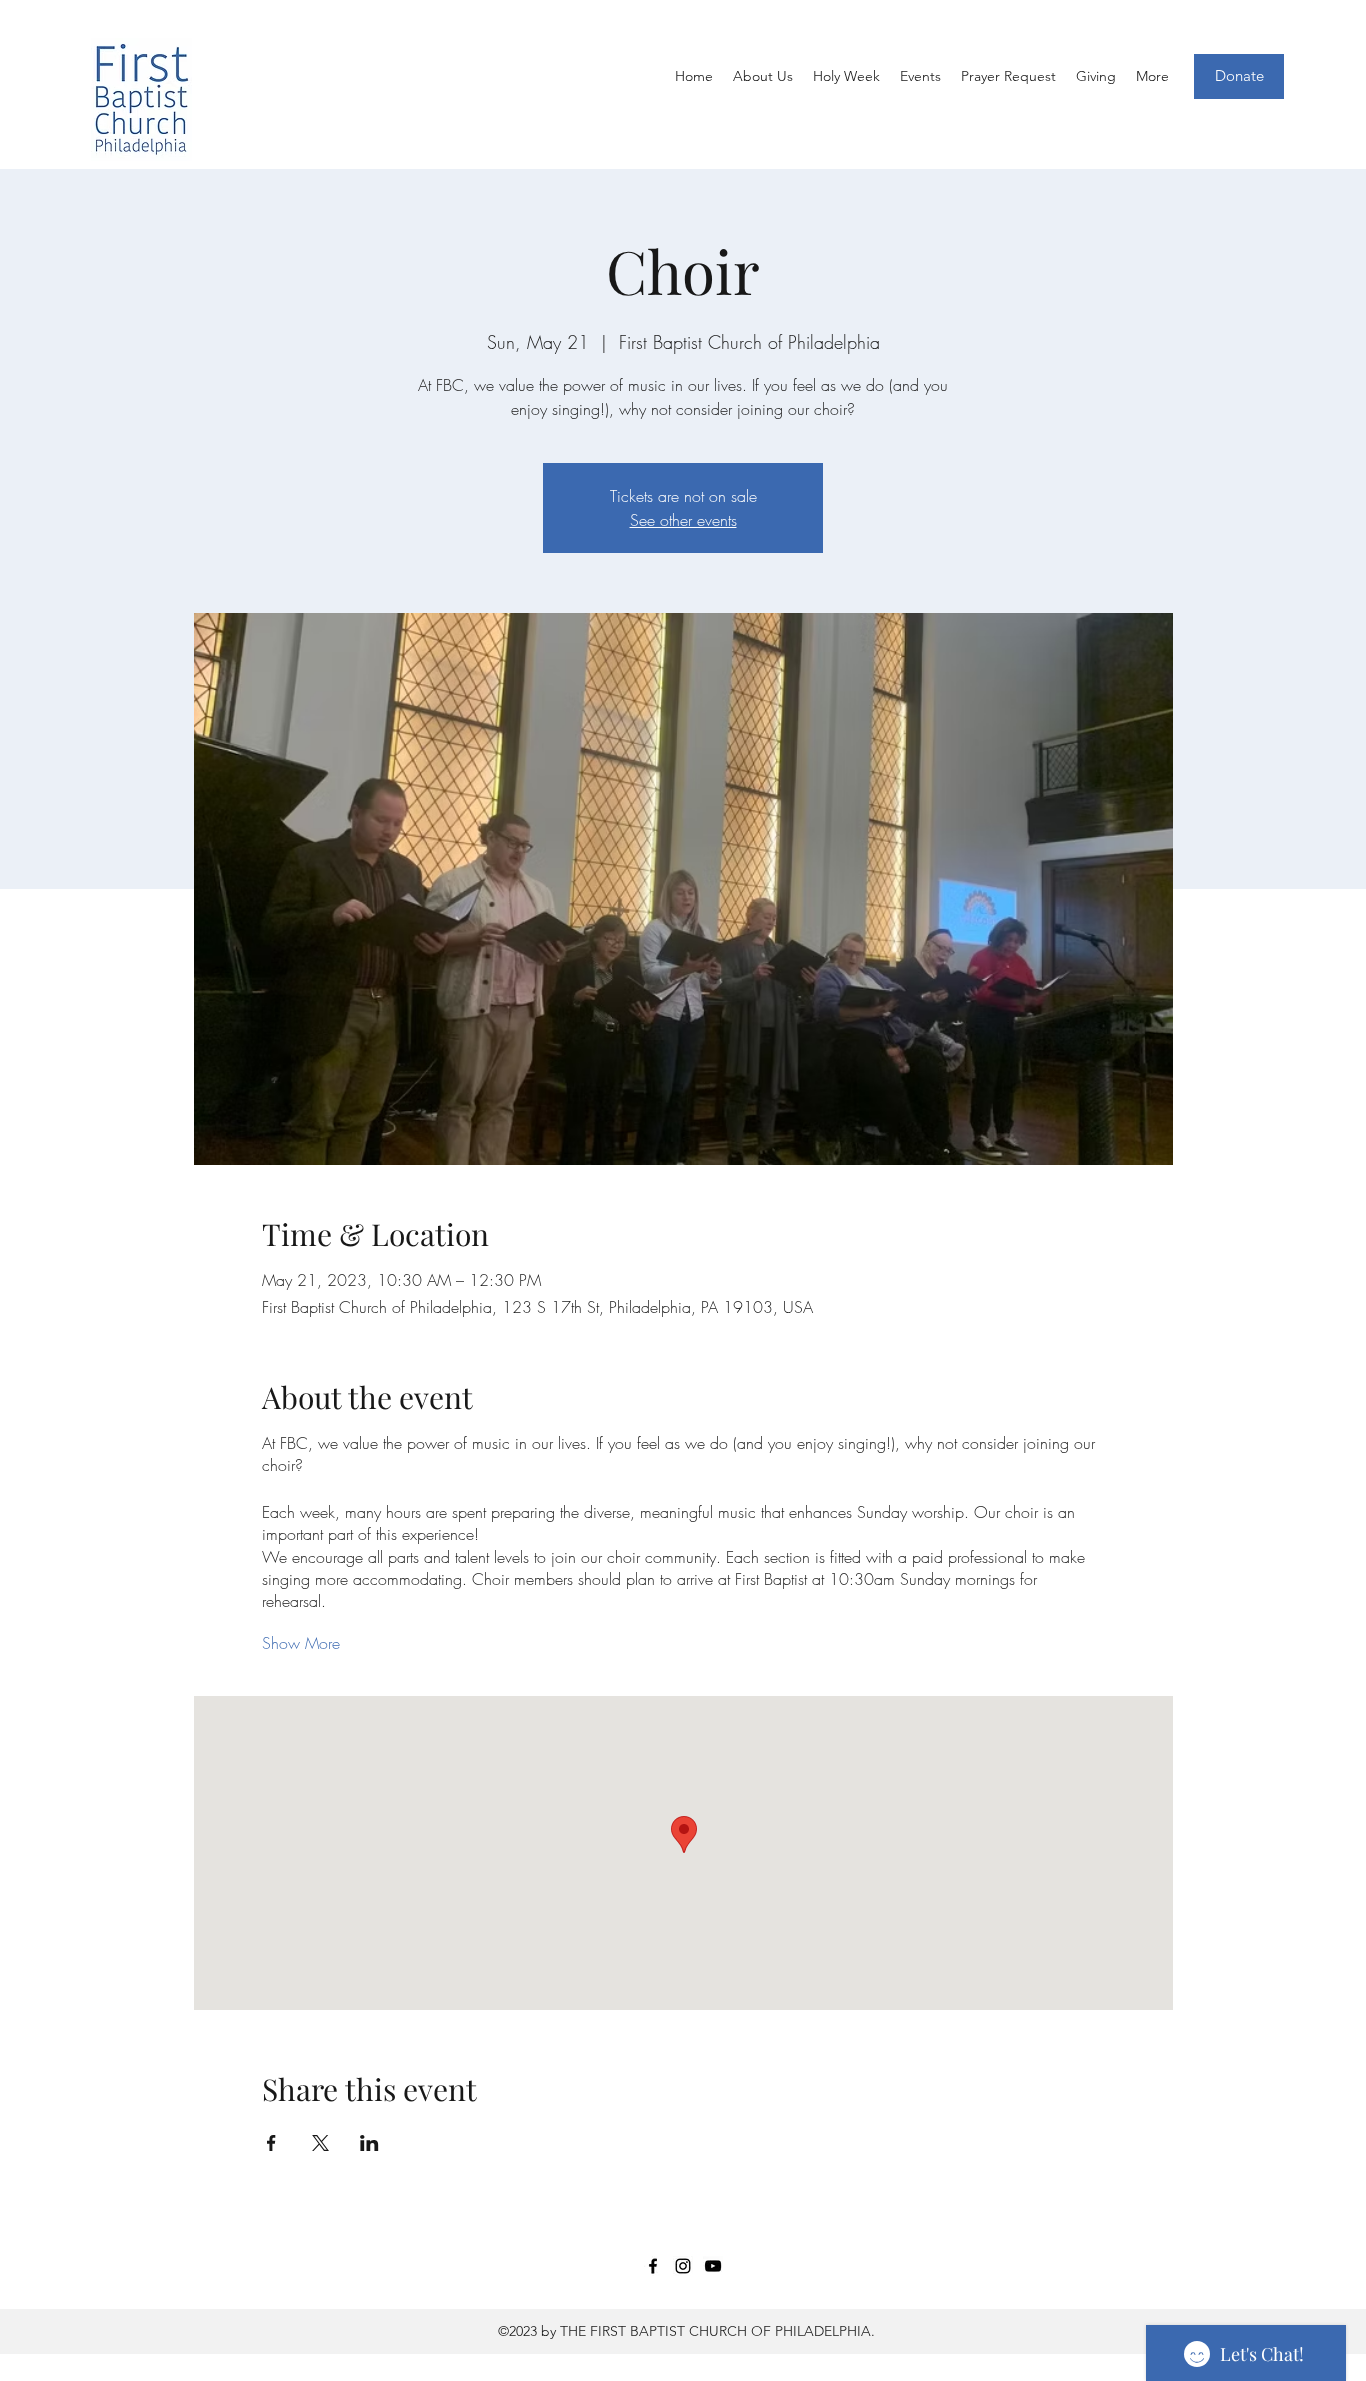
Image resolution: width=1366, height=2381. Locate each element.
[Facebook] (653, 2266)
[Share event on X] (320, 2143)
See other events (683, 520)
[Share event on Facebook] (271, 2143)
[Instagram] (683, 2266)
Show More (301, 1643)
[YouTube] (713, 2266)
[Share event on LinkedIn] (369, 2143)
